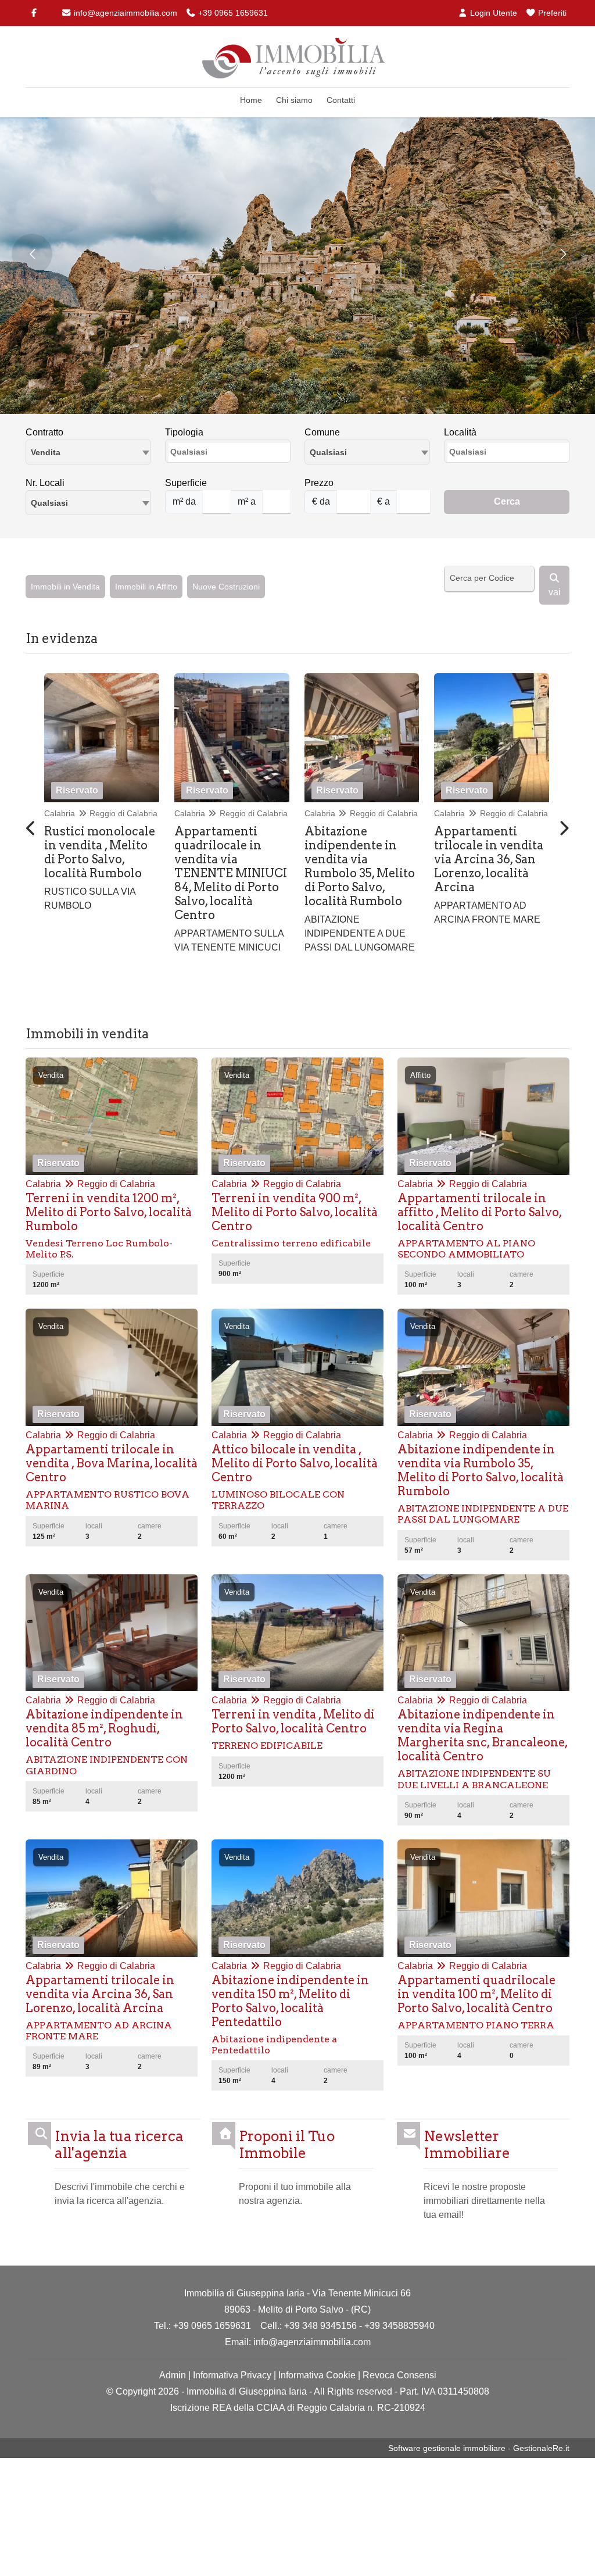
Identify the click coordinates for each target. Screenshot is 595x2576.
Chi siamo (294, 100)
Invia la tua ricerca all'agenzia (119, 2145)
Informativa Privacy (232, 2375)
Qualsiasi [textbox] (49, 503)
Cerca (507, 501)
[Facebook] (34, 13)
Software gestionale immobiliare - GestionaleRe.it (479, 2448)
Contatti (341, 100)
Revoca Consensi (399, 2375)
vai (555, 592)
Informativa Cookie (317, 2375)
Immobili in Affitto (146, 587)
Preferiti (551, 13)
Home (251, 100)
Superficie (186, 483)
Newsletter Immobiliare (467, 2145)
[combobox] (88, 452)
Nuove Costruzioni (226, 587)
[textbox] (367, 452)
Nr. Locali (45, 483)
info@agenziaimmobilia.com (124, 13)
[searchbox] (231, 455)
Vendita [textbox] (46, 452)
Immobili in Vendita (65, 587)
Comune (322, 432)
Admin (173, 2375)
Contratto (44, 432)
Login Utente (492, 13)
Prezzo (319, 483)
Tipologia (184, 432)
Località (460, 432)
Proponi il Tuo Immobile (287, 2145)
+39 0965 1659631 (232, 13)
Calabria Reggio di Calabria (101, 813)
